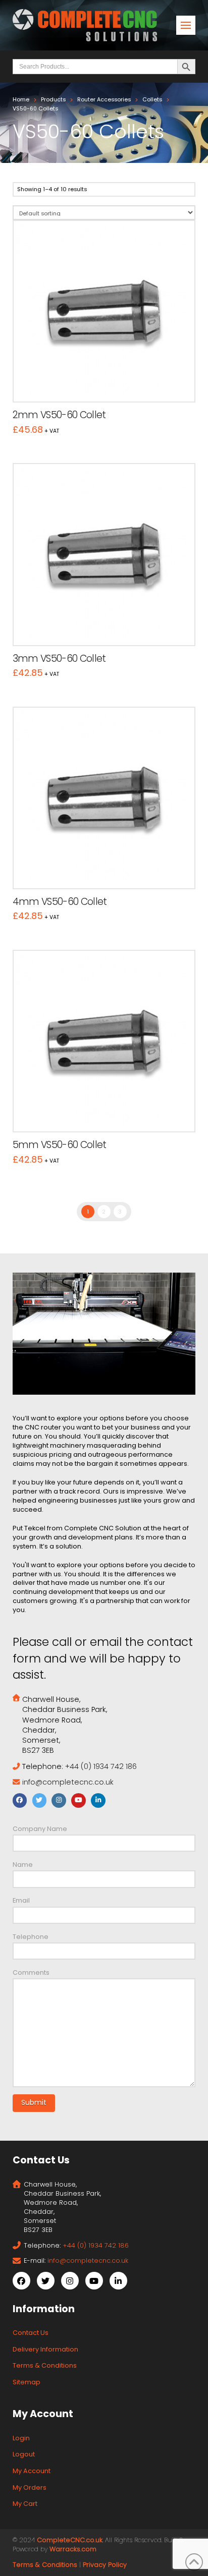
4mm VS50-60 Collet (60, 902)
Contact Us (31, 2333)
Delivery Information (45, 2349)
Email (21, 1900)
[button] (186, 25)
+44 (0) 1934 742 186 (101, 1766)
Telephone (31, 1937)
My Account (32, 2471)
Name (23, 1865)
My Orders (30, 2487)
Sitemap (27, 2382)
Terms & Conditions (45, 2365)
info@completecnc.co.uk (68, 1782)
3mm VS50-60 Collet (59, 659)
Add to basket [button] (109, 384)
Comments (31, 1972)
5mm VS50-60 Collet (60, 1145)
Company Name (40, 1829)
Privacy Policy (105, 2565)
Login (21, 2438)
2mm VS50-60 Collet (59, 415)
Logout (24, 2454)
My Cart (25, 2504)
